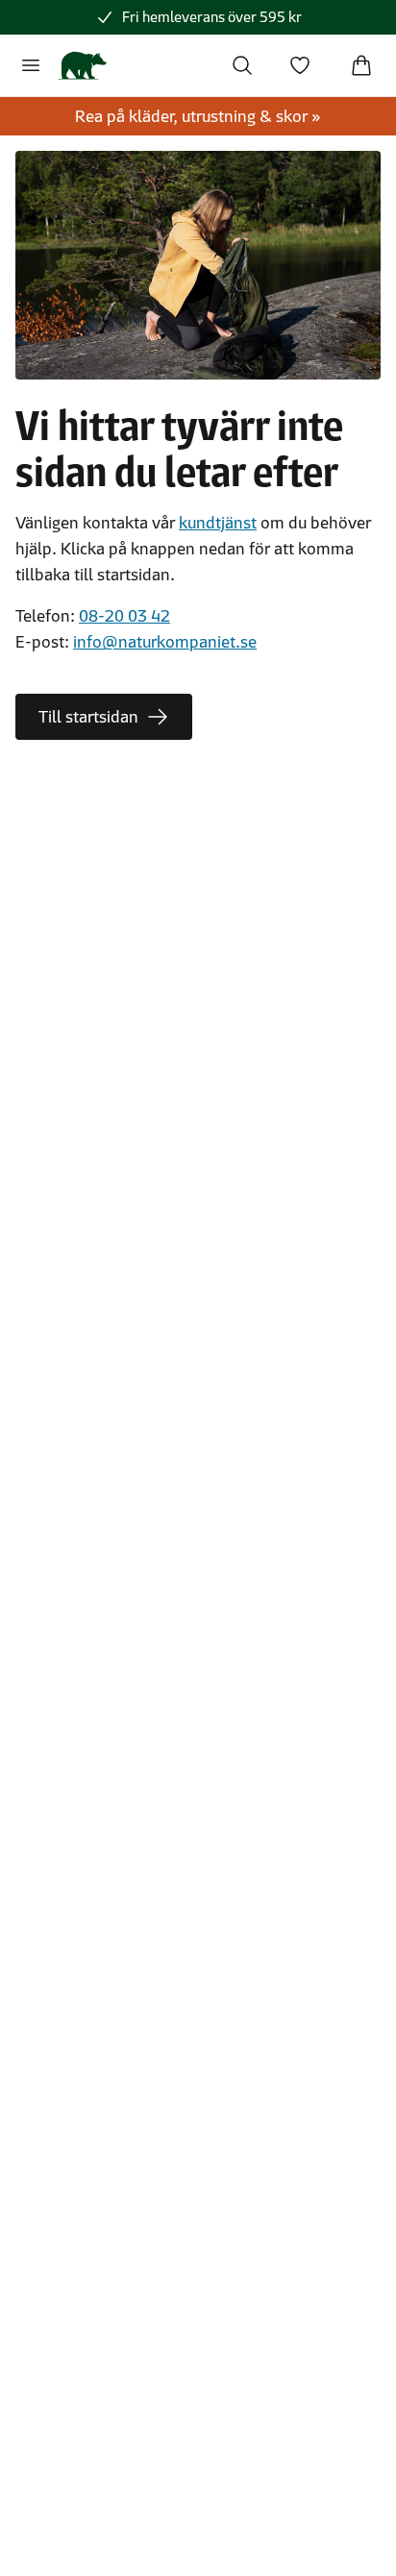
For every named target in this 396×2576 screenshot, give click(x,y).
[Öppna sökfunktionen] (242, 65)
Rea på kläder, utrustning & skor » (198, 116)
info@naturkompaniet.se (165, 642)
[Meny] (31, 65)
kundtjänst (218, 523)
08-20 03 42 (124, 616)
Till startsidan (88, 717)
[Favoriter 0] (300, 65)
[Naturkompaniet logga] (82, 65)
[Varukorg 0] (361, 65)
